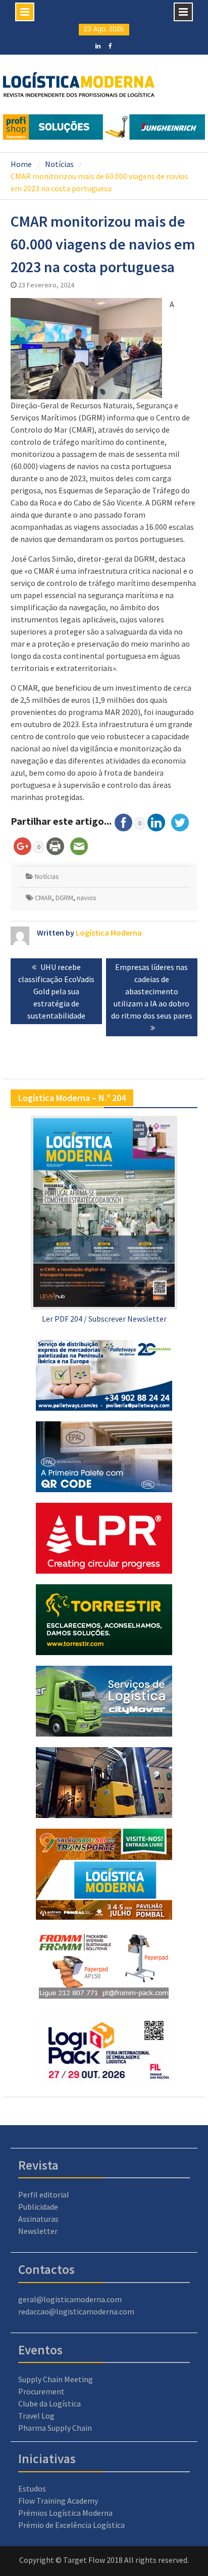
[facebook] (110, 45)
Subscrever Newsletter (127, 1319)
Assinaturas (38, 2219)
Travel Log (36, 2416)
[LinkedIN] (98, 45)
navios (87, 898)
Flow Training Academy (58, 2501)
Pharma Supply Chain (55, 2428)
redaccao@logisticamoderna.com (76, 2311)
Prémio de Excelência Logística (71, 2525)
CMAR (43, 898)
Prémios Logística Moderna (65, 2513)
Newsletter (38, 2231)
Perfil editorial (44, 2194)
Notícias (47, 876)
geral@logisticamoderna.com (70, 2299)
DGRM (64, 898)
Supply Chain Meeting (56, 2379)
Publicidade (38, 2207)
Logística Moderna (109, 933)
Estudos (32, 2488)
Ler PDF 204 (62, 1319)
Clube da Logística (49, 2403)
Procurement (41, 2391)
